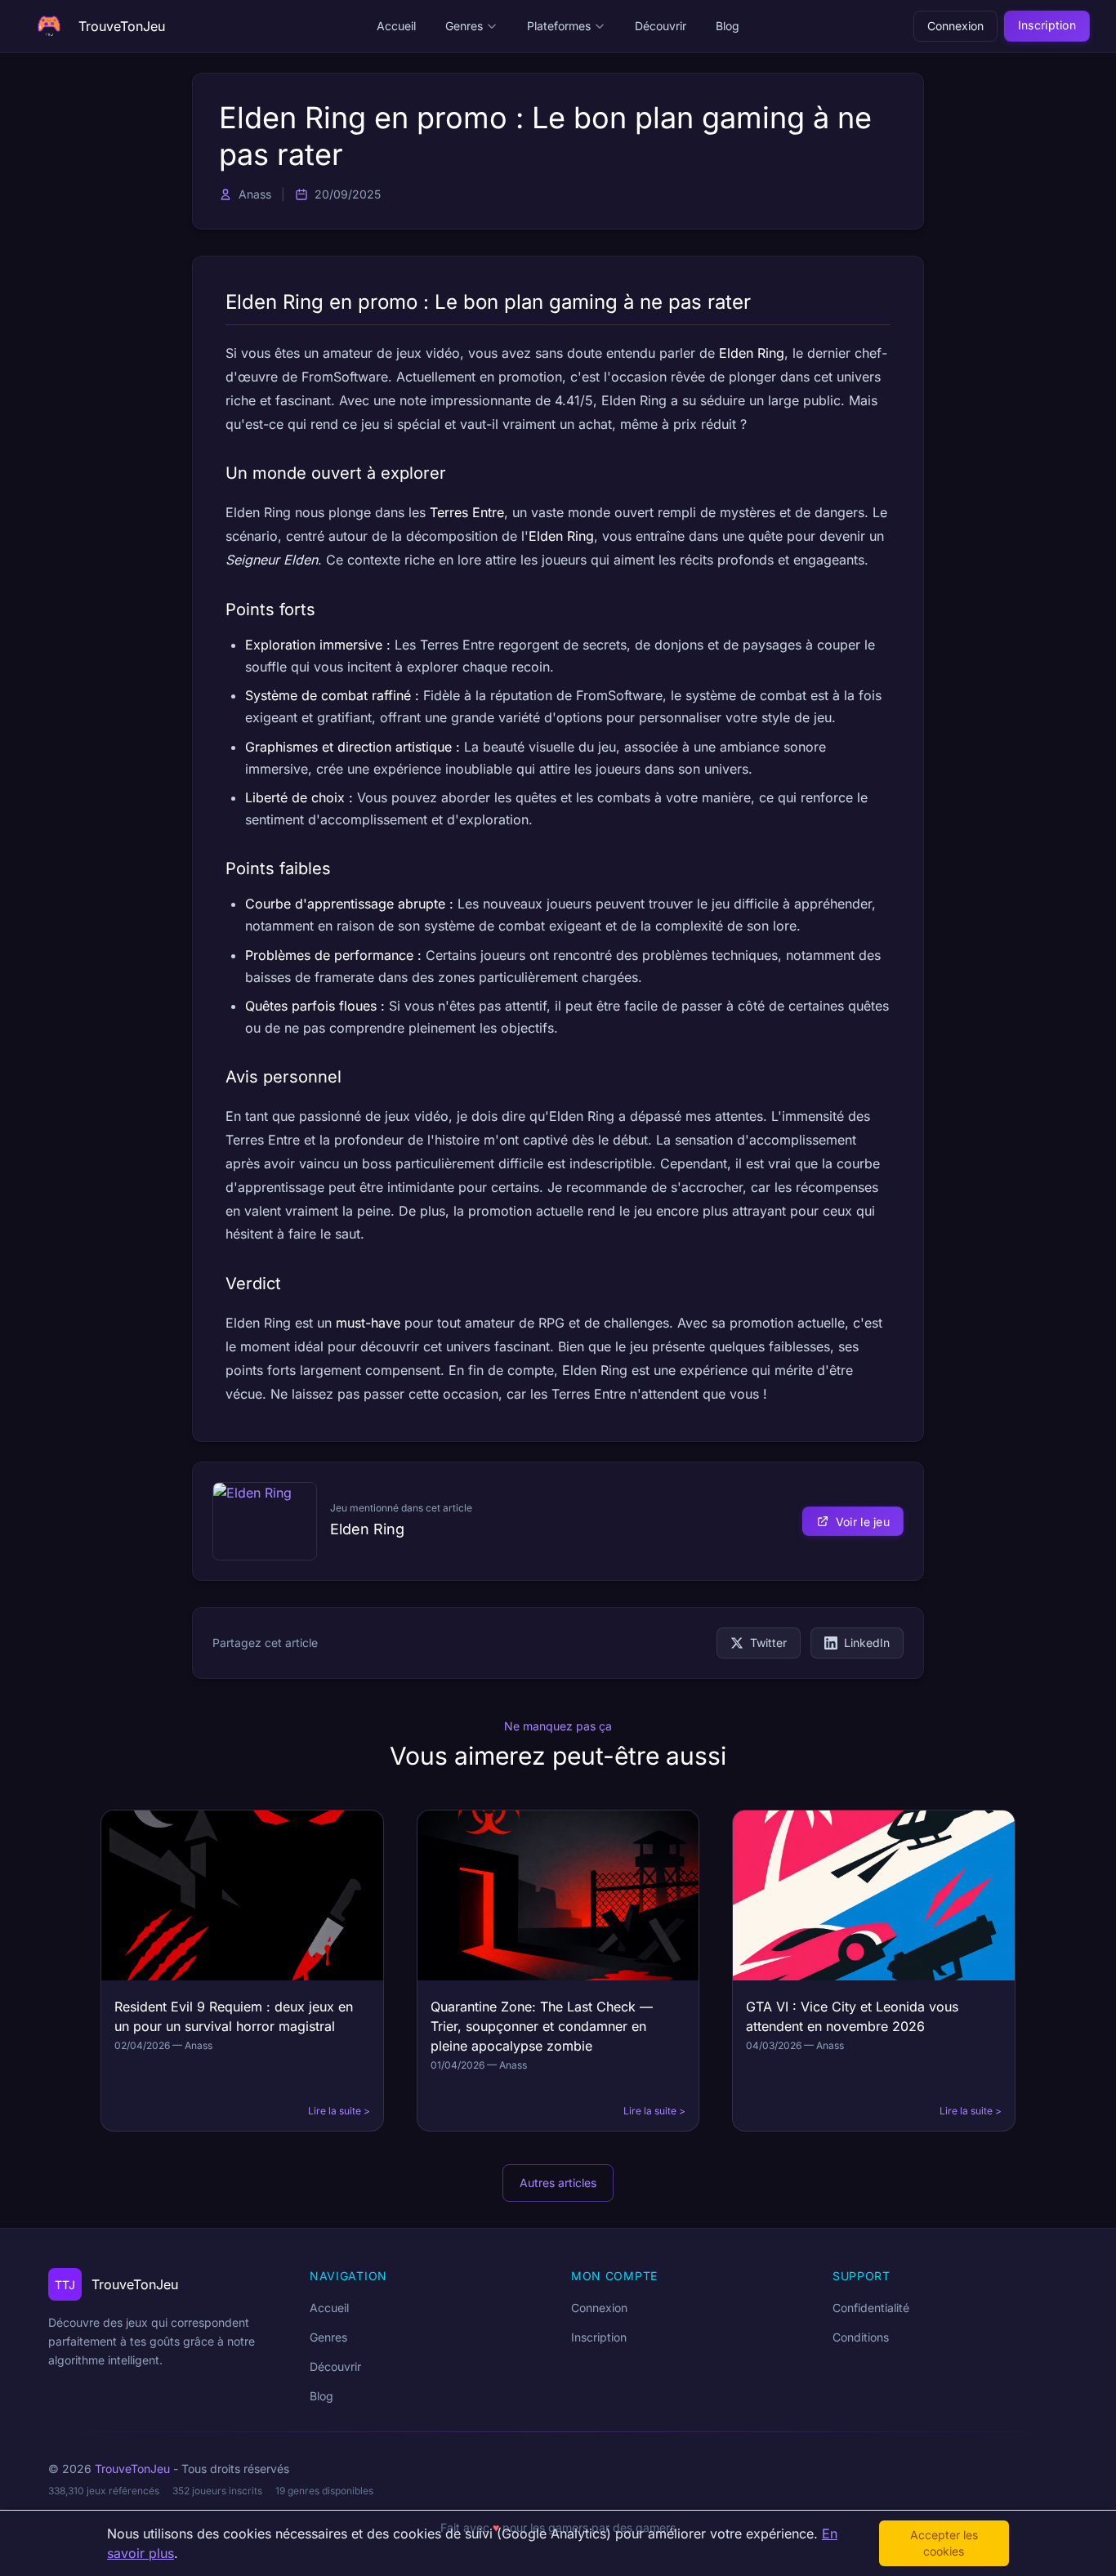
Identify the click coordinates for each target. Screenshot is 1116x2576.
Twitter (768, 1643)
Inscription (1047, 25)
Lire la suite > (339, 2111)
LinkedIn (867, 1643)
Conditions (861, 2337)
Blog (728, 26)
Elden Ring (367, 1529)
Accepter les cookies (944, 2543)
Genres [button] (464, 26)
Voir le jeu (863, 1522)
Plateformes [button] (559, 26)
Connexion (955, 26)
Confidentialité (871, 2308)
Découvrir (661, 26)
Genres (328, 2337)
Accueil (396, 26)
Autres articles (558, 2183)
